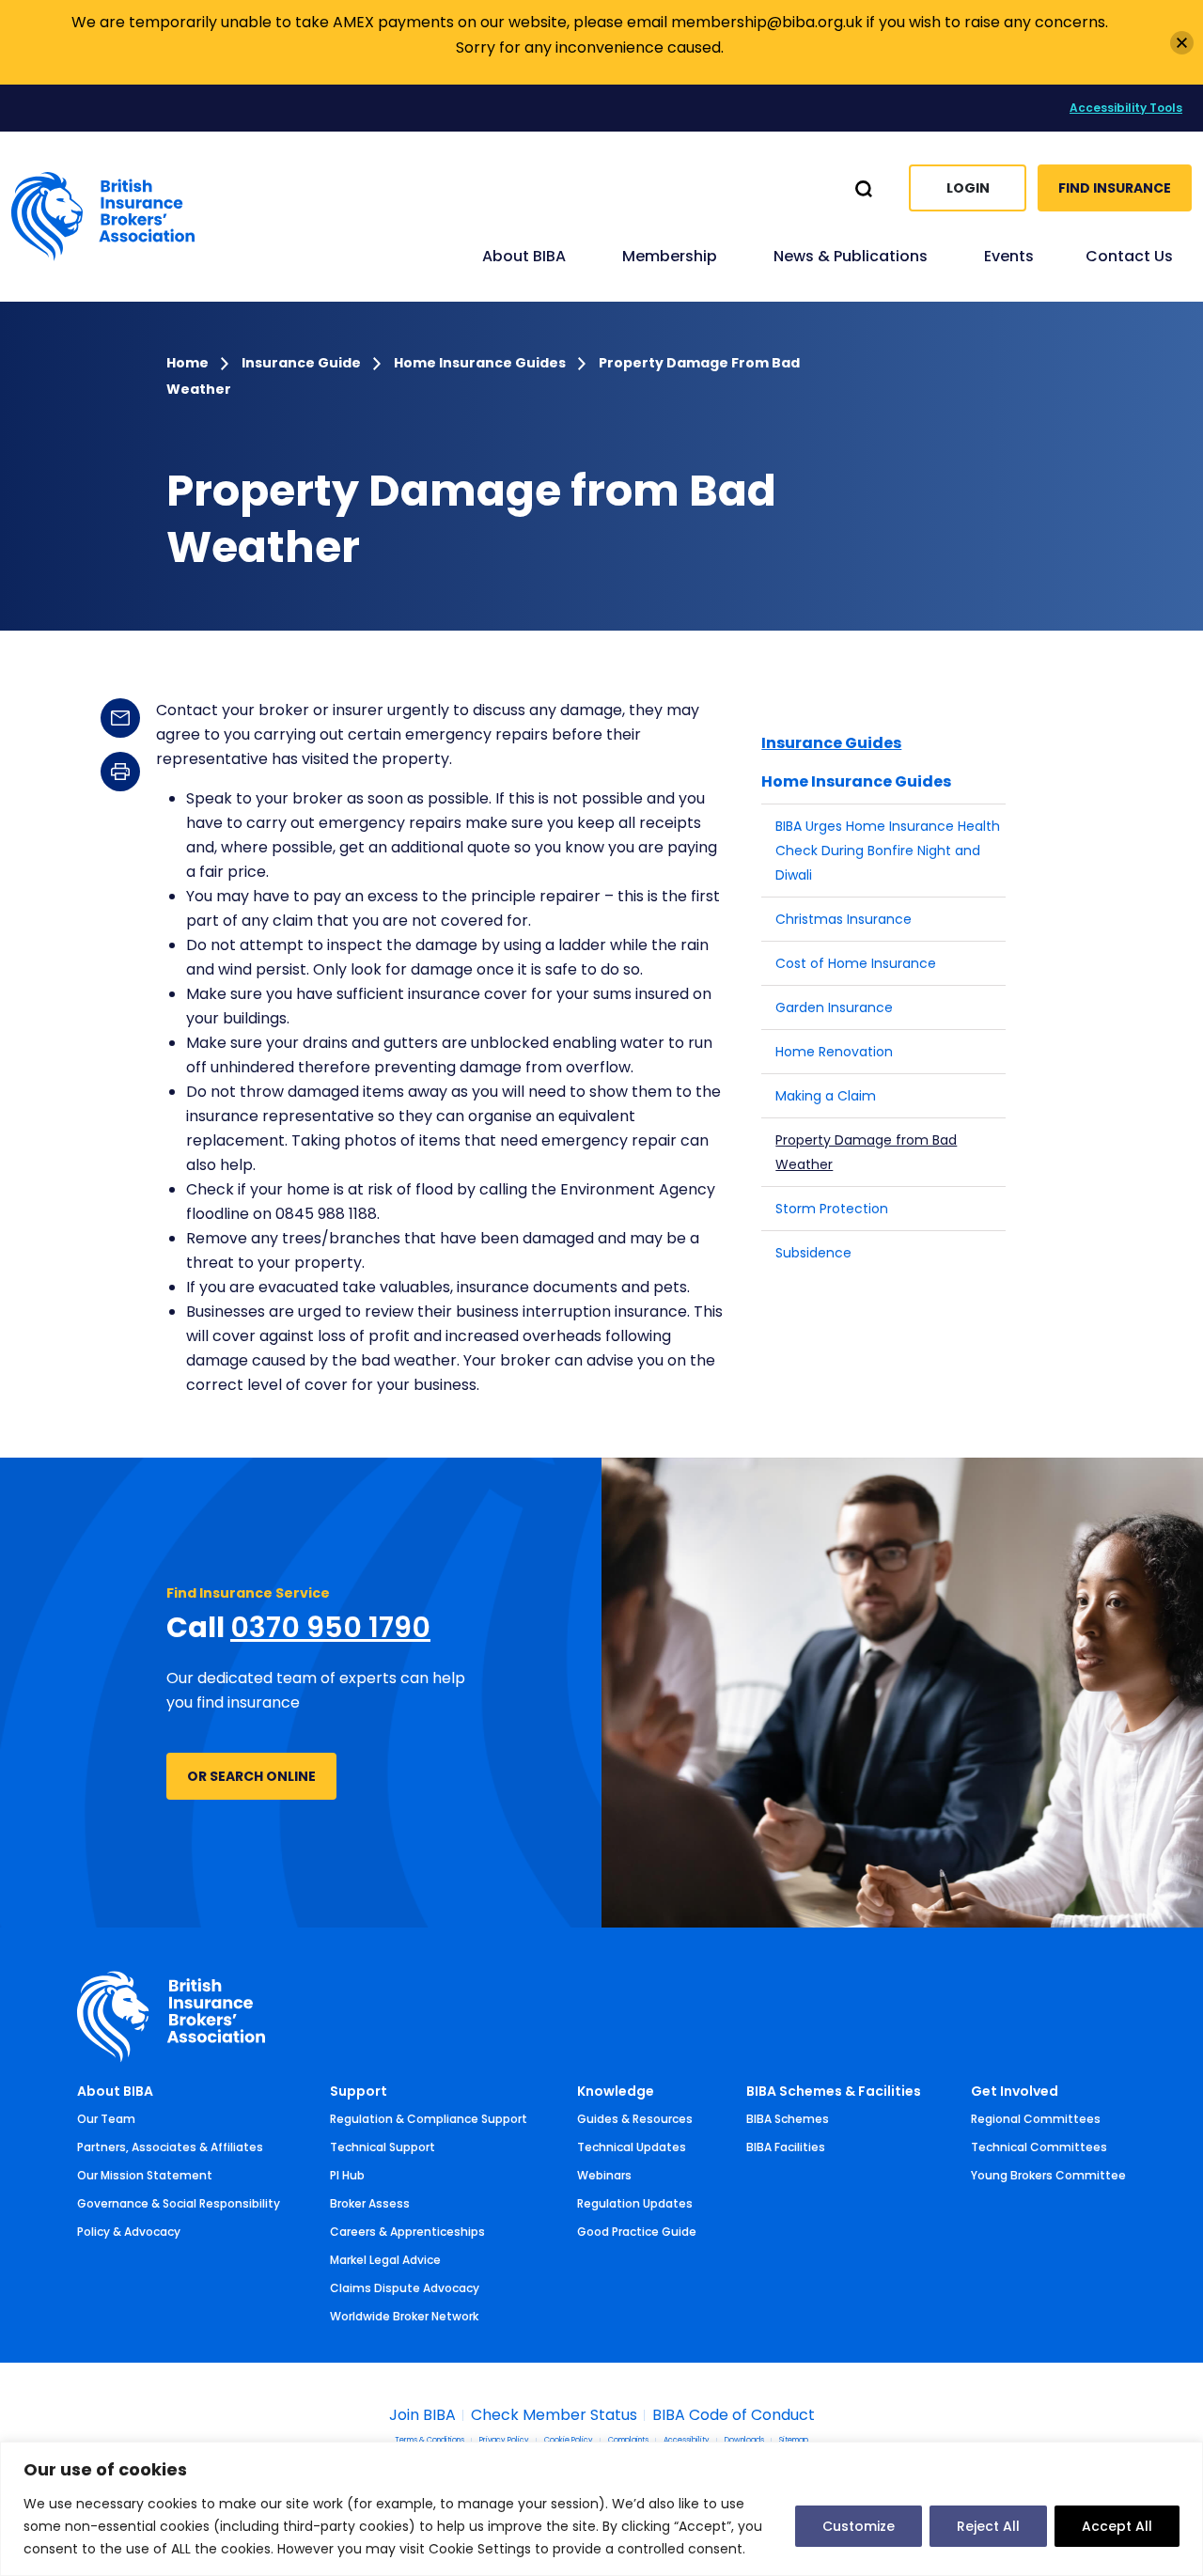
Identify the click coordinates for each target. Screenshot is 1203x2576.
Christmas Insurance (844, 919)
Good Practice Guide (637, 2232)
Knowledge (616, 2091)
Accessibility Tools (1126, 108)
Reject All (988, 2526)
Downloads (744, 2441)
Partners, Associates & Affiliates (170, 2147)
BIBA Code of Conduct (734, 2415)
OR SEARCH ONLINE (251, 1776)
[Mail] (120, 718)
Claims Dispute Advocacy (405, 2288)
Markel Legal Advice (385, 2260)
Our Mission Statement (145, 2175)
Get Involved (1015, 2091)
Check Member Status (554, 2415)
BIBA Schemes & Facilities (834, 2091)
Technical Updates (632, 2147)
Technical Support (383, 2147)
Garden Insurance (834, 1007)
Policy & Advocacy (129, 2232)
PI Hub (347, 2175)
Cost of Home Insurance (856, 963)
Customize (859, 2526)
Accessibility (687, 2441)
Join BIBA (422, 2415)
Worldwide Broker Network (404, 2316)
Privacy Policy (504, 2441)
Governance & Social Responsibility (179, 2203)
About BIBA (115, 2091)
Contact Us (1129, 256)
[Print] (120, 772)
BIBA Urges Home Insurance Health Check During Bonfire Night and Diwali (888, 851)
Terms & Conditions (430, 2441)
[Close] (1182, 43)
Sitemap (794, 2441)
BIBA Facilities (786, 2147)
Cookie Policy (569, 2441)
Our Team (106, 2119)
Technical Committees (1039, 2147)
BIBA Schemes (788, 2119)
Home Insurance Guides (481, 363)
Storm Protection (832, 1209)
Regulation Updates (635, 2203)
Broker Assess (370, 2203)
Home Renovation (834, 1052)
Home (189, 363)
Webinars (604, 2175)
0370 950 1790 (330, 1627)
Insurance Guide (303, 363)
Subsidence (813, 1253)
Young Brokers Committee (1048, 2175)
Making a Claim (826, 1096)
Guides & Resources (635, 2119)
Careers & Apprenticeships (407, 2232)
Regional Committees (1036, 2119)
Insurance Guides (831, 743)
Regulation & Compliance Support (429, 2119)
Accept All (1117, 2526)
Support (359, 2091)
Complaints (628, 2441)
